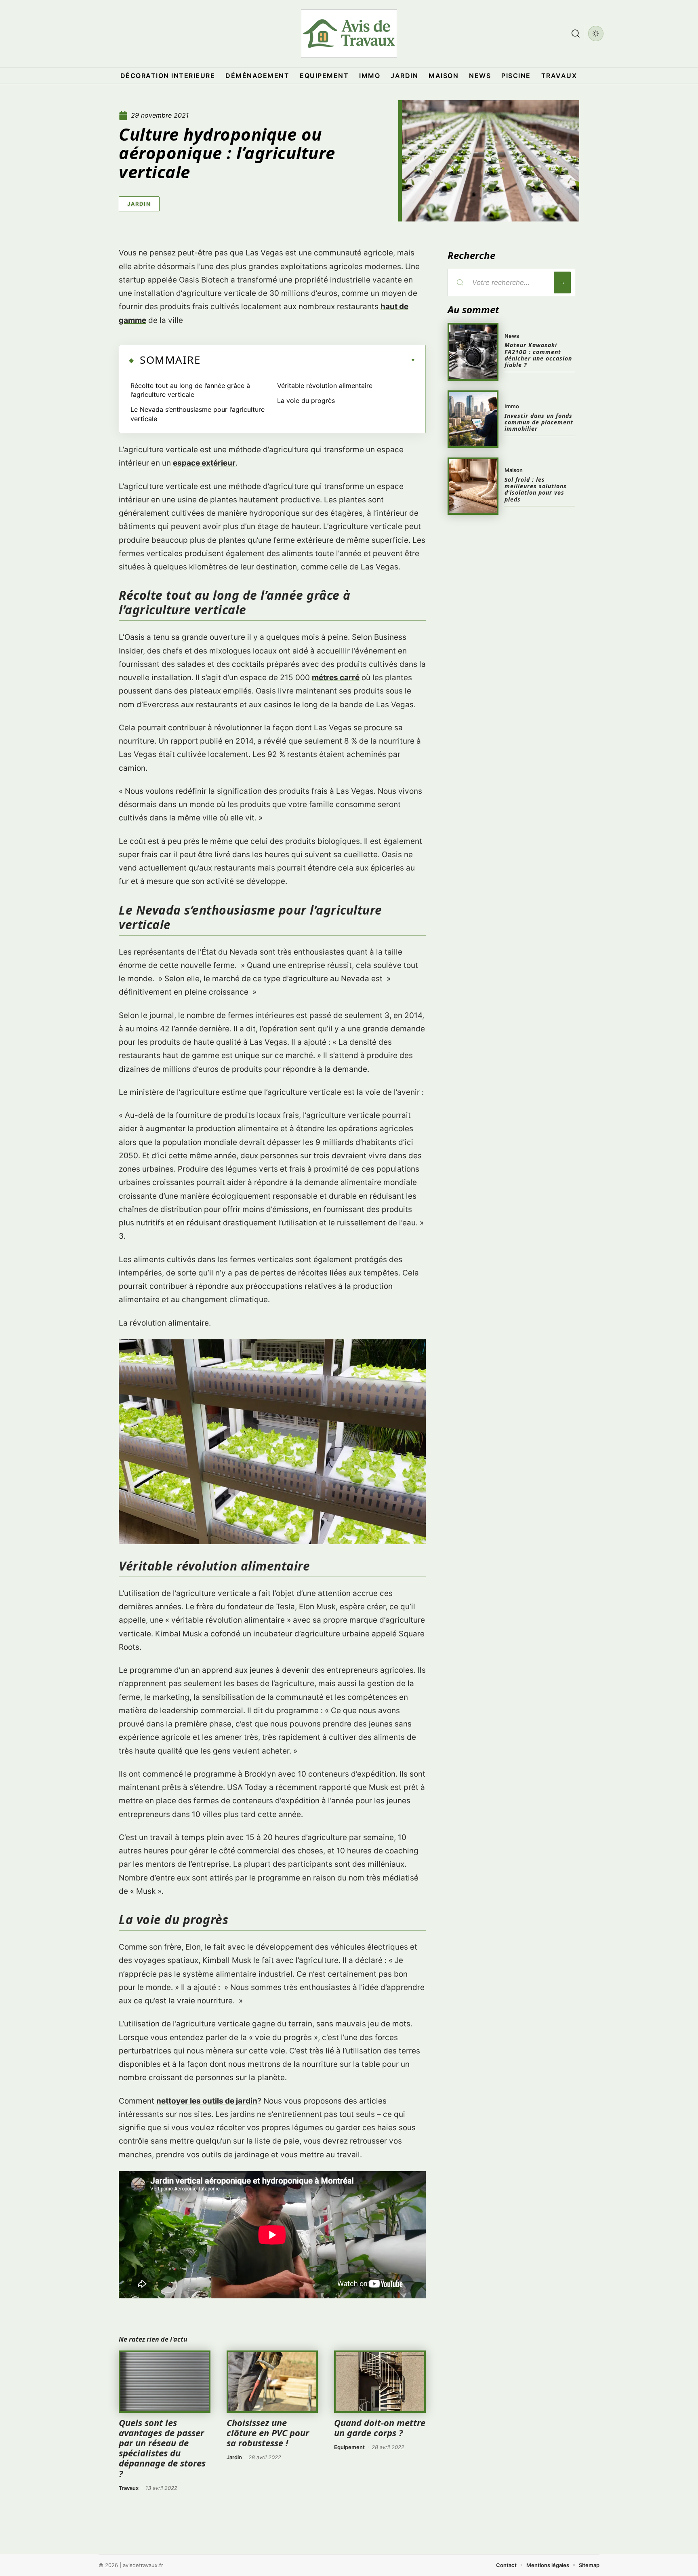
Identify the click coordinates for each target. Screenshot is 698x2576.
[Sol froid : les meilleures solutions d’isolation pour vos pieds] (473, 486)
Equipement (349, 2447)
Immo (512, 406)
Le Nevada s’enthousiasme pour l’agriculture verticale (198, 414)
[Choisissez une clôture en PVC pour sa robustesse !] (272, 2382)
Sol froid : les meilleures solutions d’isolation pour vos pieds (536, 489)
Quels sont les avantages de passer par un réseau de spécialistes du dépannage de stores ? (162, 2448)
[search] (576, 34)
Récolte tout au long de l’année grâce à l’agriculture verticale (190, 390)
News (512, 336)
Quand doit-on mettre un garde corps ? (380, 2427)
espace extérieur (204, 463)
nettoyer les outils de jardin (207, 2101)
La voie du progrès (306, 401)
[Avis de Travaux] (349, 34)
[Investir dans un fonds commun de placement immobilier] (473, 419)
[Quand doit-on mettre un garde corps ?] (380, 2382)
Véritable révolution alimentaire (325, 386)
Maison (514, 470)
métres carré (336, 678)
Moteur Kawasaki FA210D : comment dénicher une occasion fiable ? (538, 355)
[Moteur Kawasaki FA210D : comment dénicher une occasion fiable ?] (473, 352)
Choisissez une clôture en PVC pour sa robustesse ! (268, 2433)
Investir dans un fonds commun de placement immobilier (539, 422)
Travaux (129, 2488)
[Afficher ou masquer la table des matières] (308, 360)
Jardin (139, 204)
